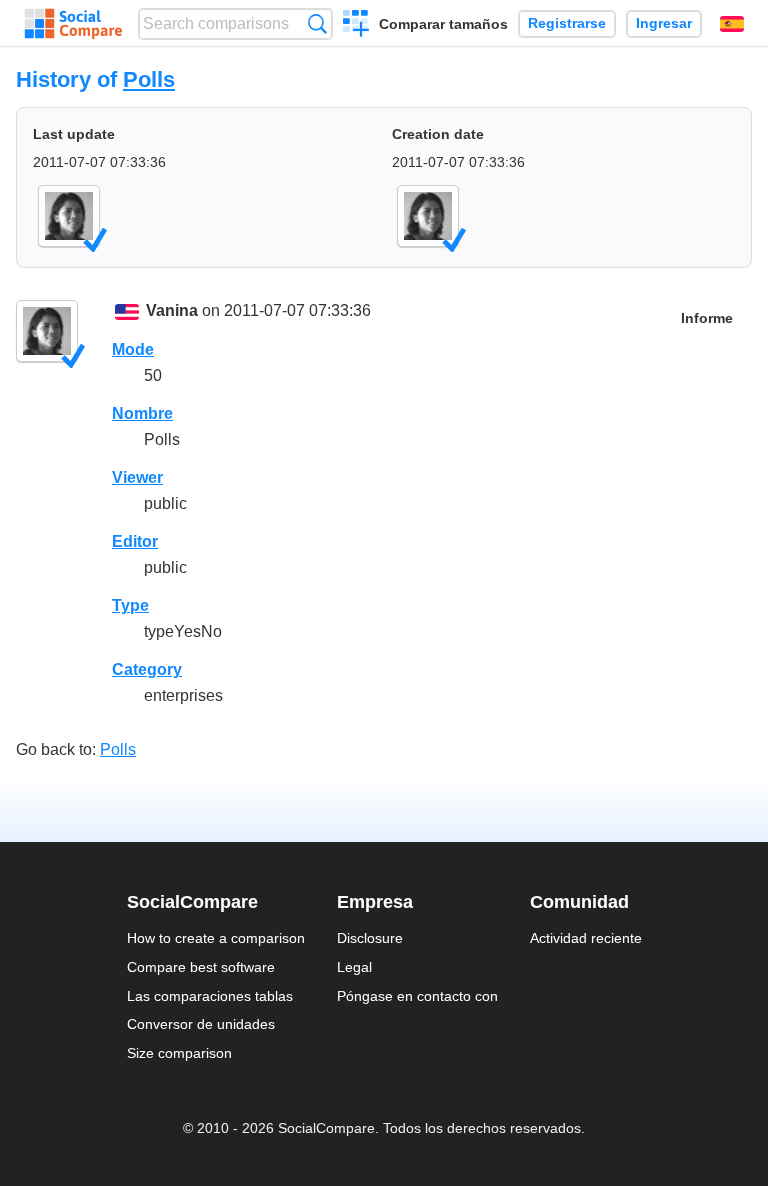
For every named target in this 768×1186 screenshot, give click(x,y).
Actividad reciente (586, 938)
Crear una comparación (356, 26)
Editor (135, 541)
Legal (354, 967)
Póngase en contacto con (417, 996)
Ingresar (664, 23)
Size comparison (179, 1053)
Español (732, 24)
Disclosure (370, 938)
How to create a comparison (216, 938)
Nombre (142, 413)
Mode (133, 349)
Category (147, 669)
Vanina (172, 310)
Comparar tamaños (443, 24)
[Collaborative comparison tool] (73, 24)
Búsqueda (317, 23)
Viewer (137, 477)
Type (130, 605)
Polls (149, 79)
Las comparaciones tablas (210, 996)
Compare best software (201, 967)
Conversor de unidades (201, 1024)
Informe (707, 318)
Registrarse (567, 23)
